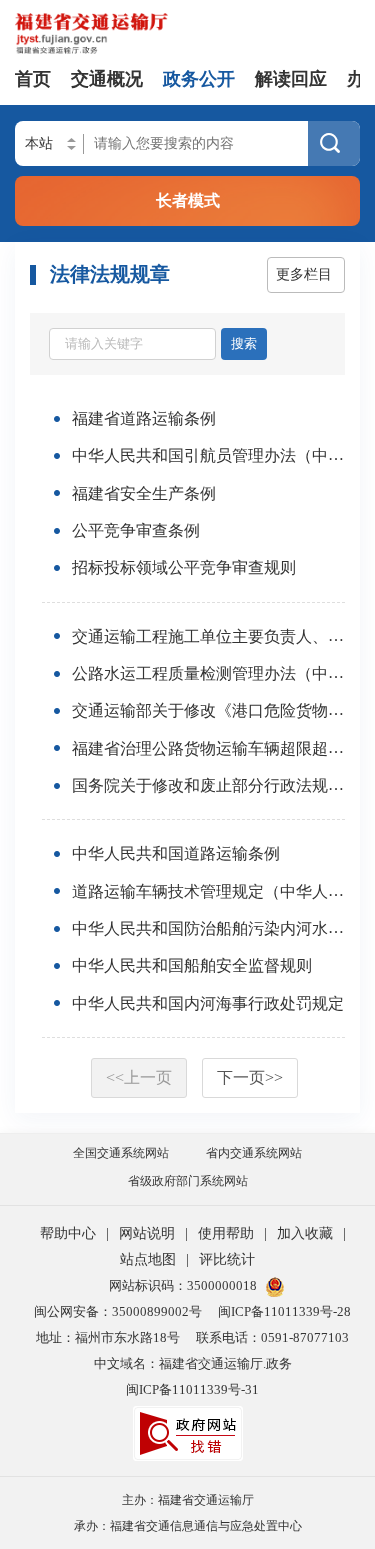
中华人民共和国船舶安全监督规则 (192, 966)
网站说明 (147, 1233)
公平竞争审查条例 (136, 530)
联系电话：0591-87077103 (272, 1337)
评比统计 (227, 1259)
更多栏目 (304, 274)
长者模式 (188, 200)
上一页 (139, 1077)
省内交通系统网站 (254, 1153)
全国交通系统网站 (121, 1153)
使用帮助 (226, 1233)
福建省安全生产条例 (144, 493)
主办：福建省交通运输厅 (188, 1500)
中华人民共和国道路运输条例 (176, 854)
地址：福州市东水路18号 (108, 1337)
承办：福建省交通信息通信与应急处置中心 (188, 1526)
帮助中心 (68, 1233)
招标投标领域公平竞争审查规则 (184, 568)
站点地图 (148, 1259)
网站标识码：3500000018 (183, 1285)
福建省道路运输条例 (144, 418)
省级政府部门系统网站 (188, 1181)
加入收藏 (305, 1233)
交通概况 (107, 79)
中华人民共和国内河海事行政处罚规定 (208, 1003)
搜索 (244, 343)
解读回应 (291, 79)
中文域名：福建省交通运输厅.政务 (193, 1363)
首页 (33, 79)
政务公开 (199, 79)
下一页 (250, 1077)
